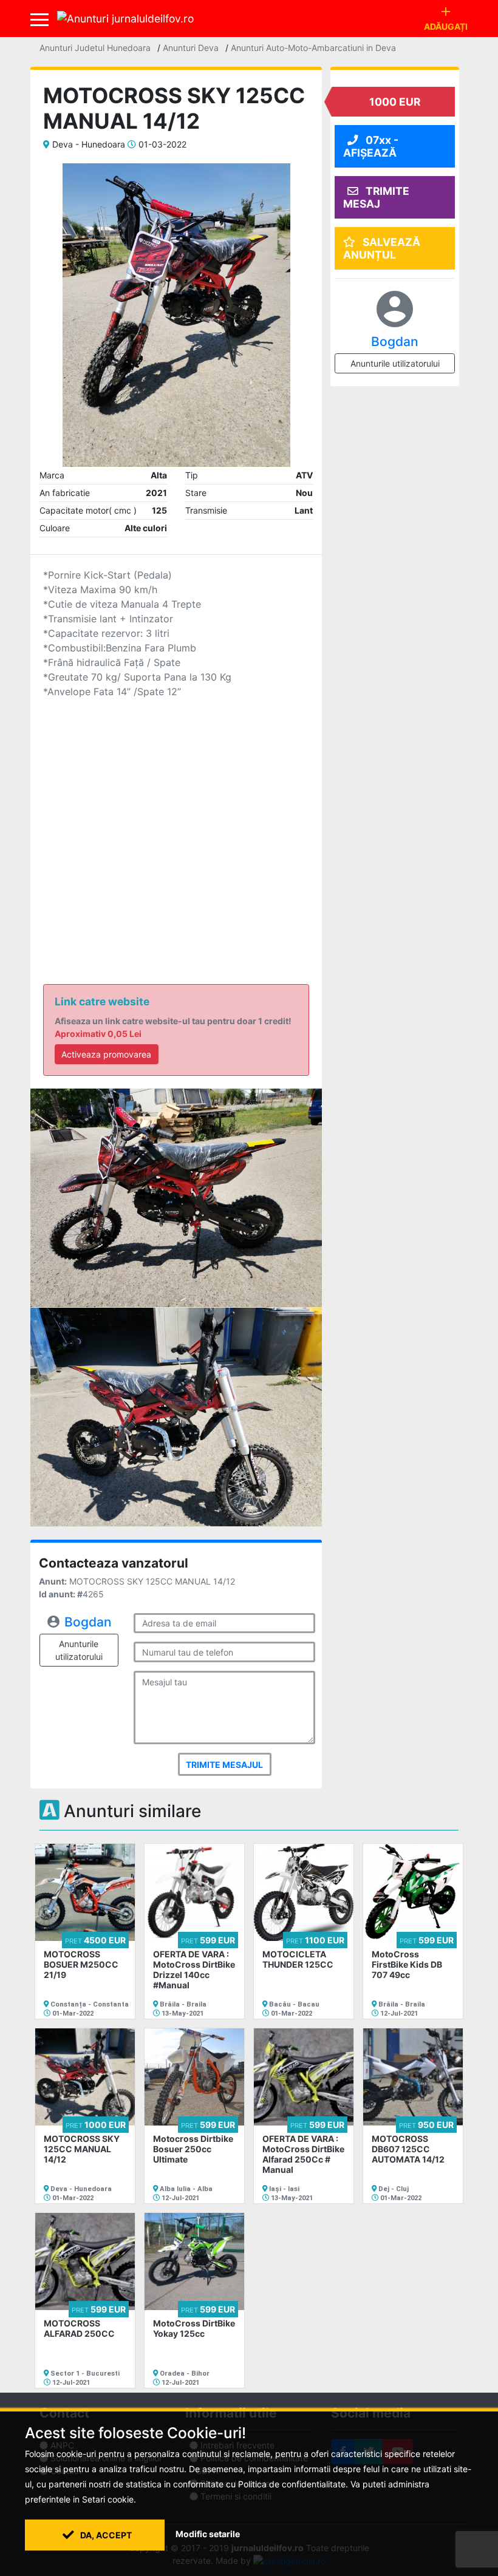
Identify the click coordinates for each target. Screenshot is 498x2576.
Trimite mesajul (224, 1765)
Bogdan (88, 1622)
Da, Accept (105, 2535)
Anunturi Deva (191, 48)
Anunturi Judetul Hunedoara (95, 48)
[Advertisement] (176, 823)
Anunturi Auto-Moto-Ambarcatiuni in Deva (313, 48)
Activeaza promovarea (106, 1054)
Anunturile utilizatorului (79, 1650)
